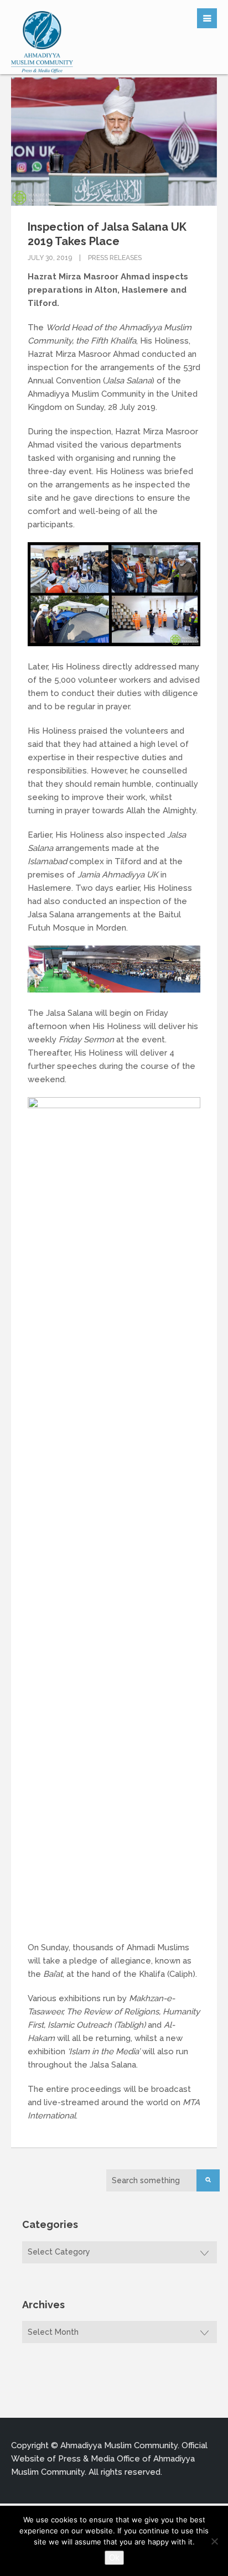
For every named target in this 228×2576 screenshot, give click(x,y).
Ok (114, 2557)
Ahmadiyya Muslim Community (119, 2445)
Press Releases (115, 258)
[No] (214, 2541)
